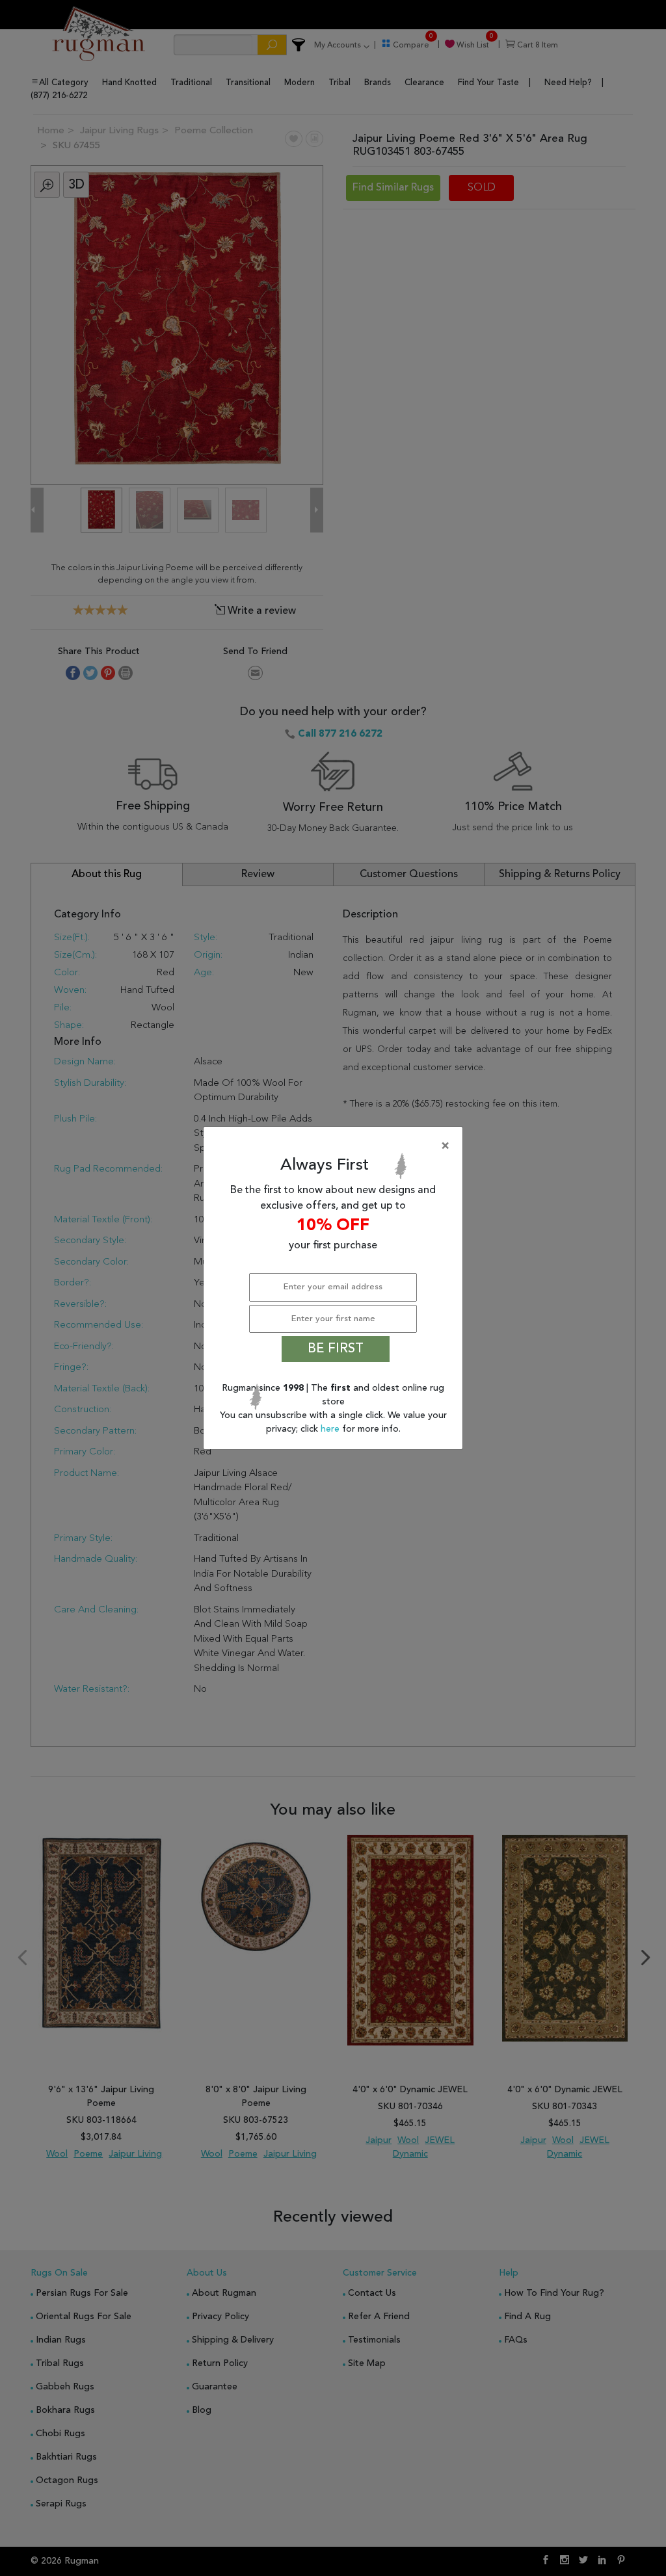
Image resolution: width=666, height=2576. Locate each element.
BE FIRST (336, 1349)
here (331, 1429)
